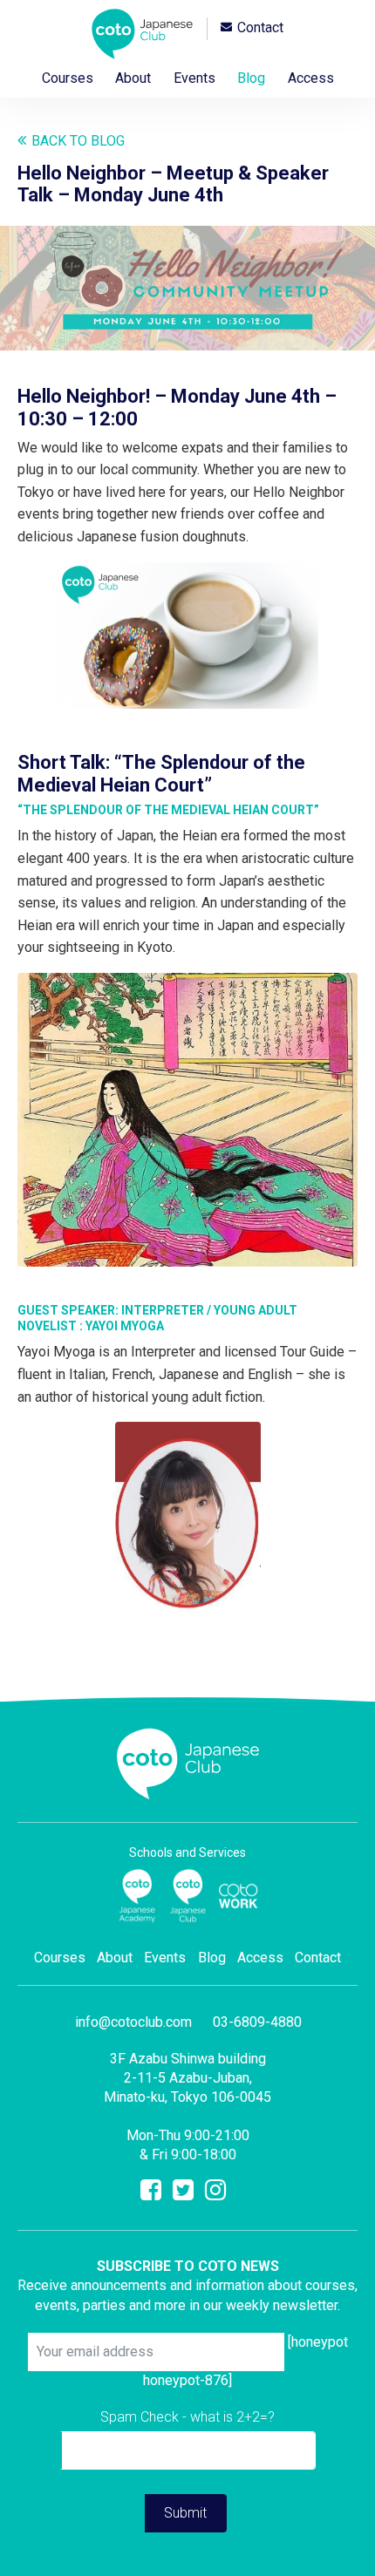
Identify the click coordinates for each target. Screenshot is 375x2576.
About (133, 78)
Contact (260, 28)
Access (311, 78)
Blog (251, 78)
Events (194, 78)
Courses (68, 78)
